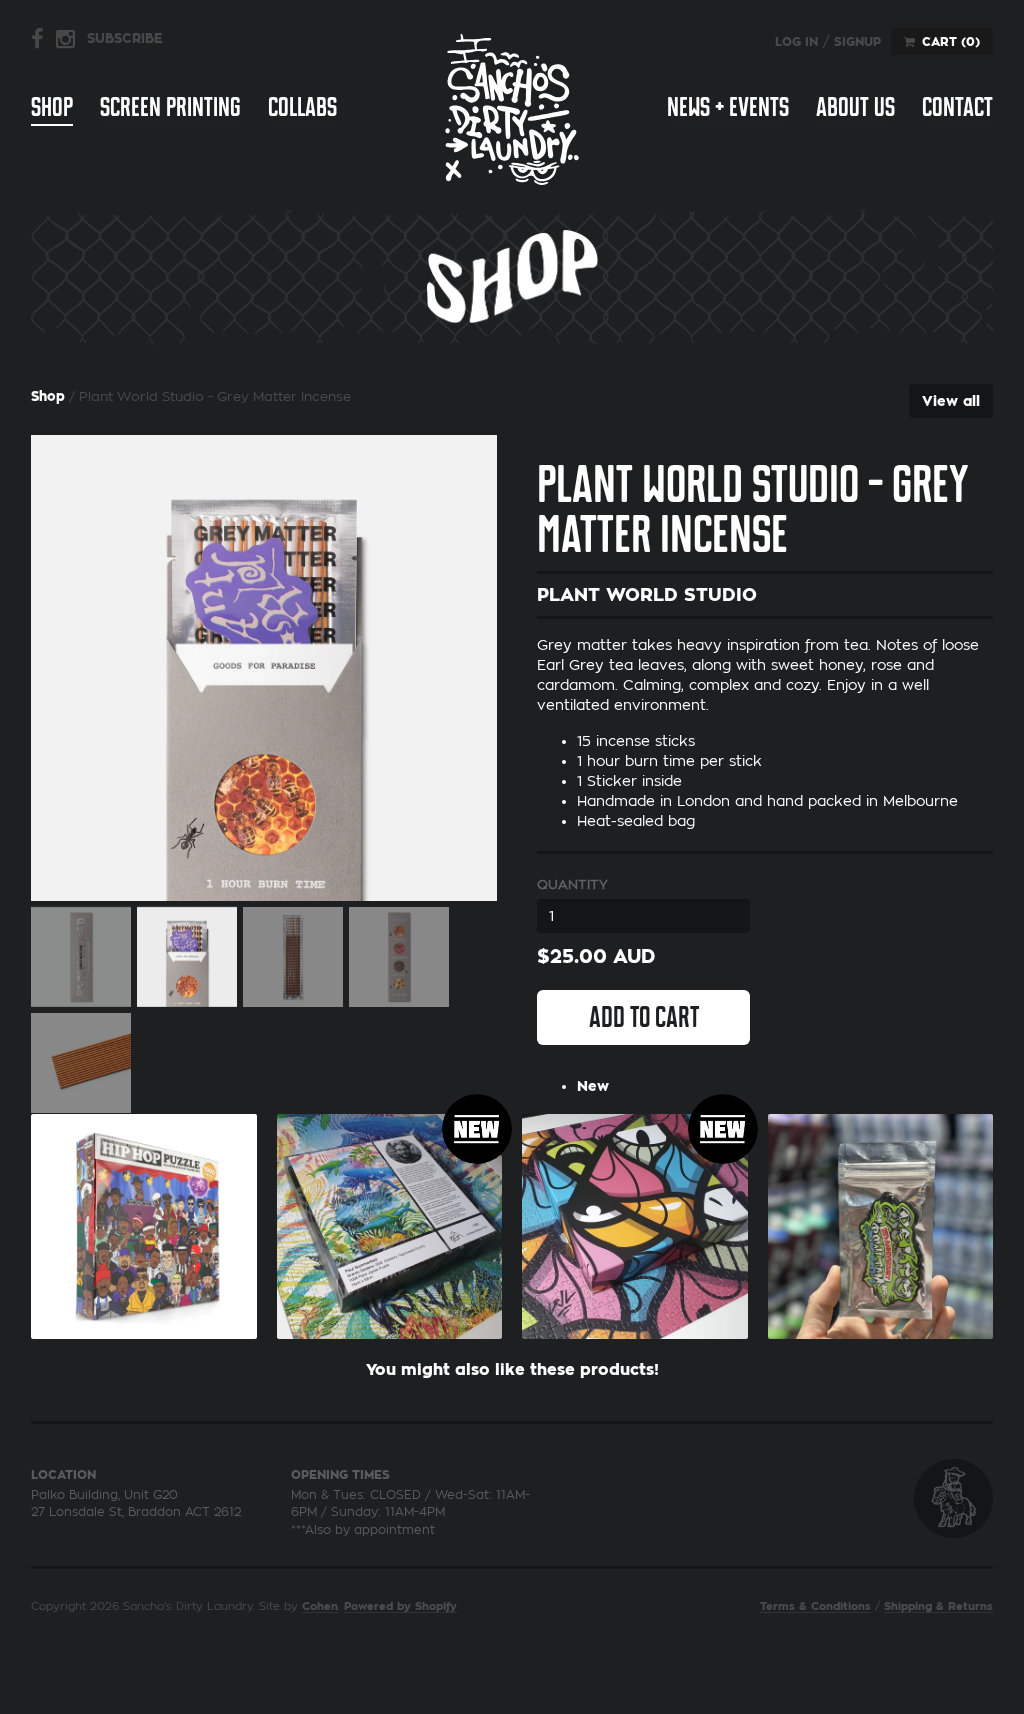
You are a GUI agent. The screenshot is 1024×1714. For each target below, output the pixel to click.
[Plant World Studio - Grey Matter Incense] (264, 668)
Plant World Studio (647, 595)
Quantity (572, 884)
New (593, 1086)
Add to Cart (644, 1017)
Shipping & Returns (938, 1606)
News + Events (728, 107)
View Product (144, 1239)
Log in (796, 42)
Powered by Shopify (400, 1606)
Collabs (302, 107)
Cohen (320, 1606)
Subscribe (125, 38)
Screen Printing (170, 107)
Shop (52, 107)
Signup (857, 42)
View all (951, 401)
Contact (957, 107)
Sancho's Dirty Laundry (512, 108)
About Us (855, 107)
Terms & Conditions (815, 1606)
